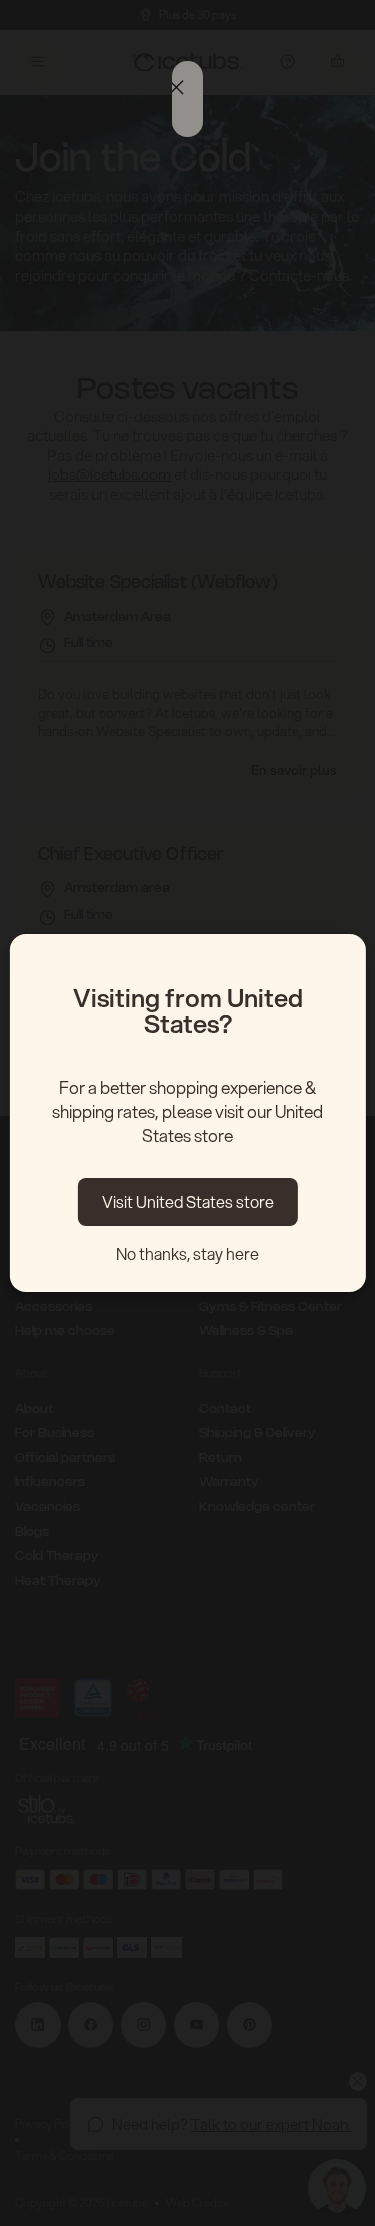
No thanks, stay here (187, 1254)
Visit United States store (188, 1201)
